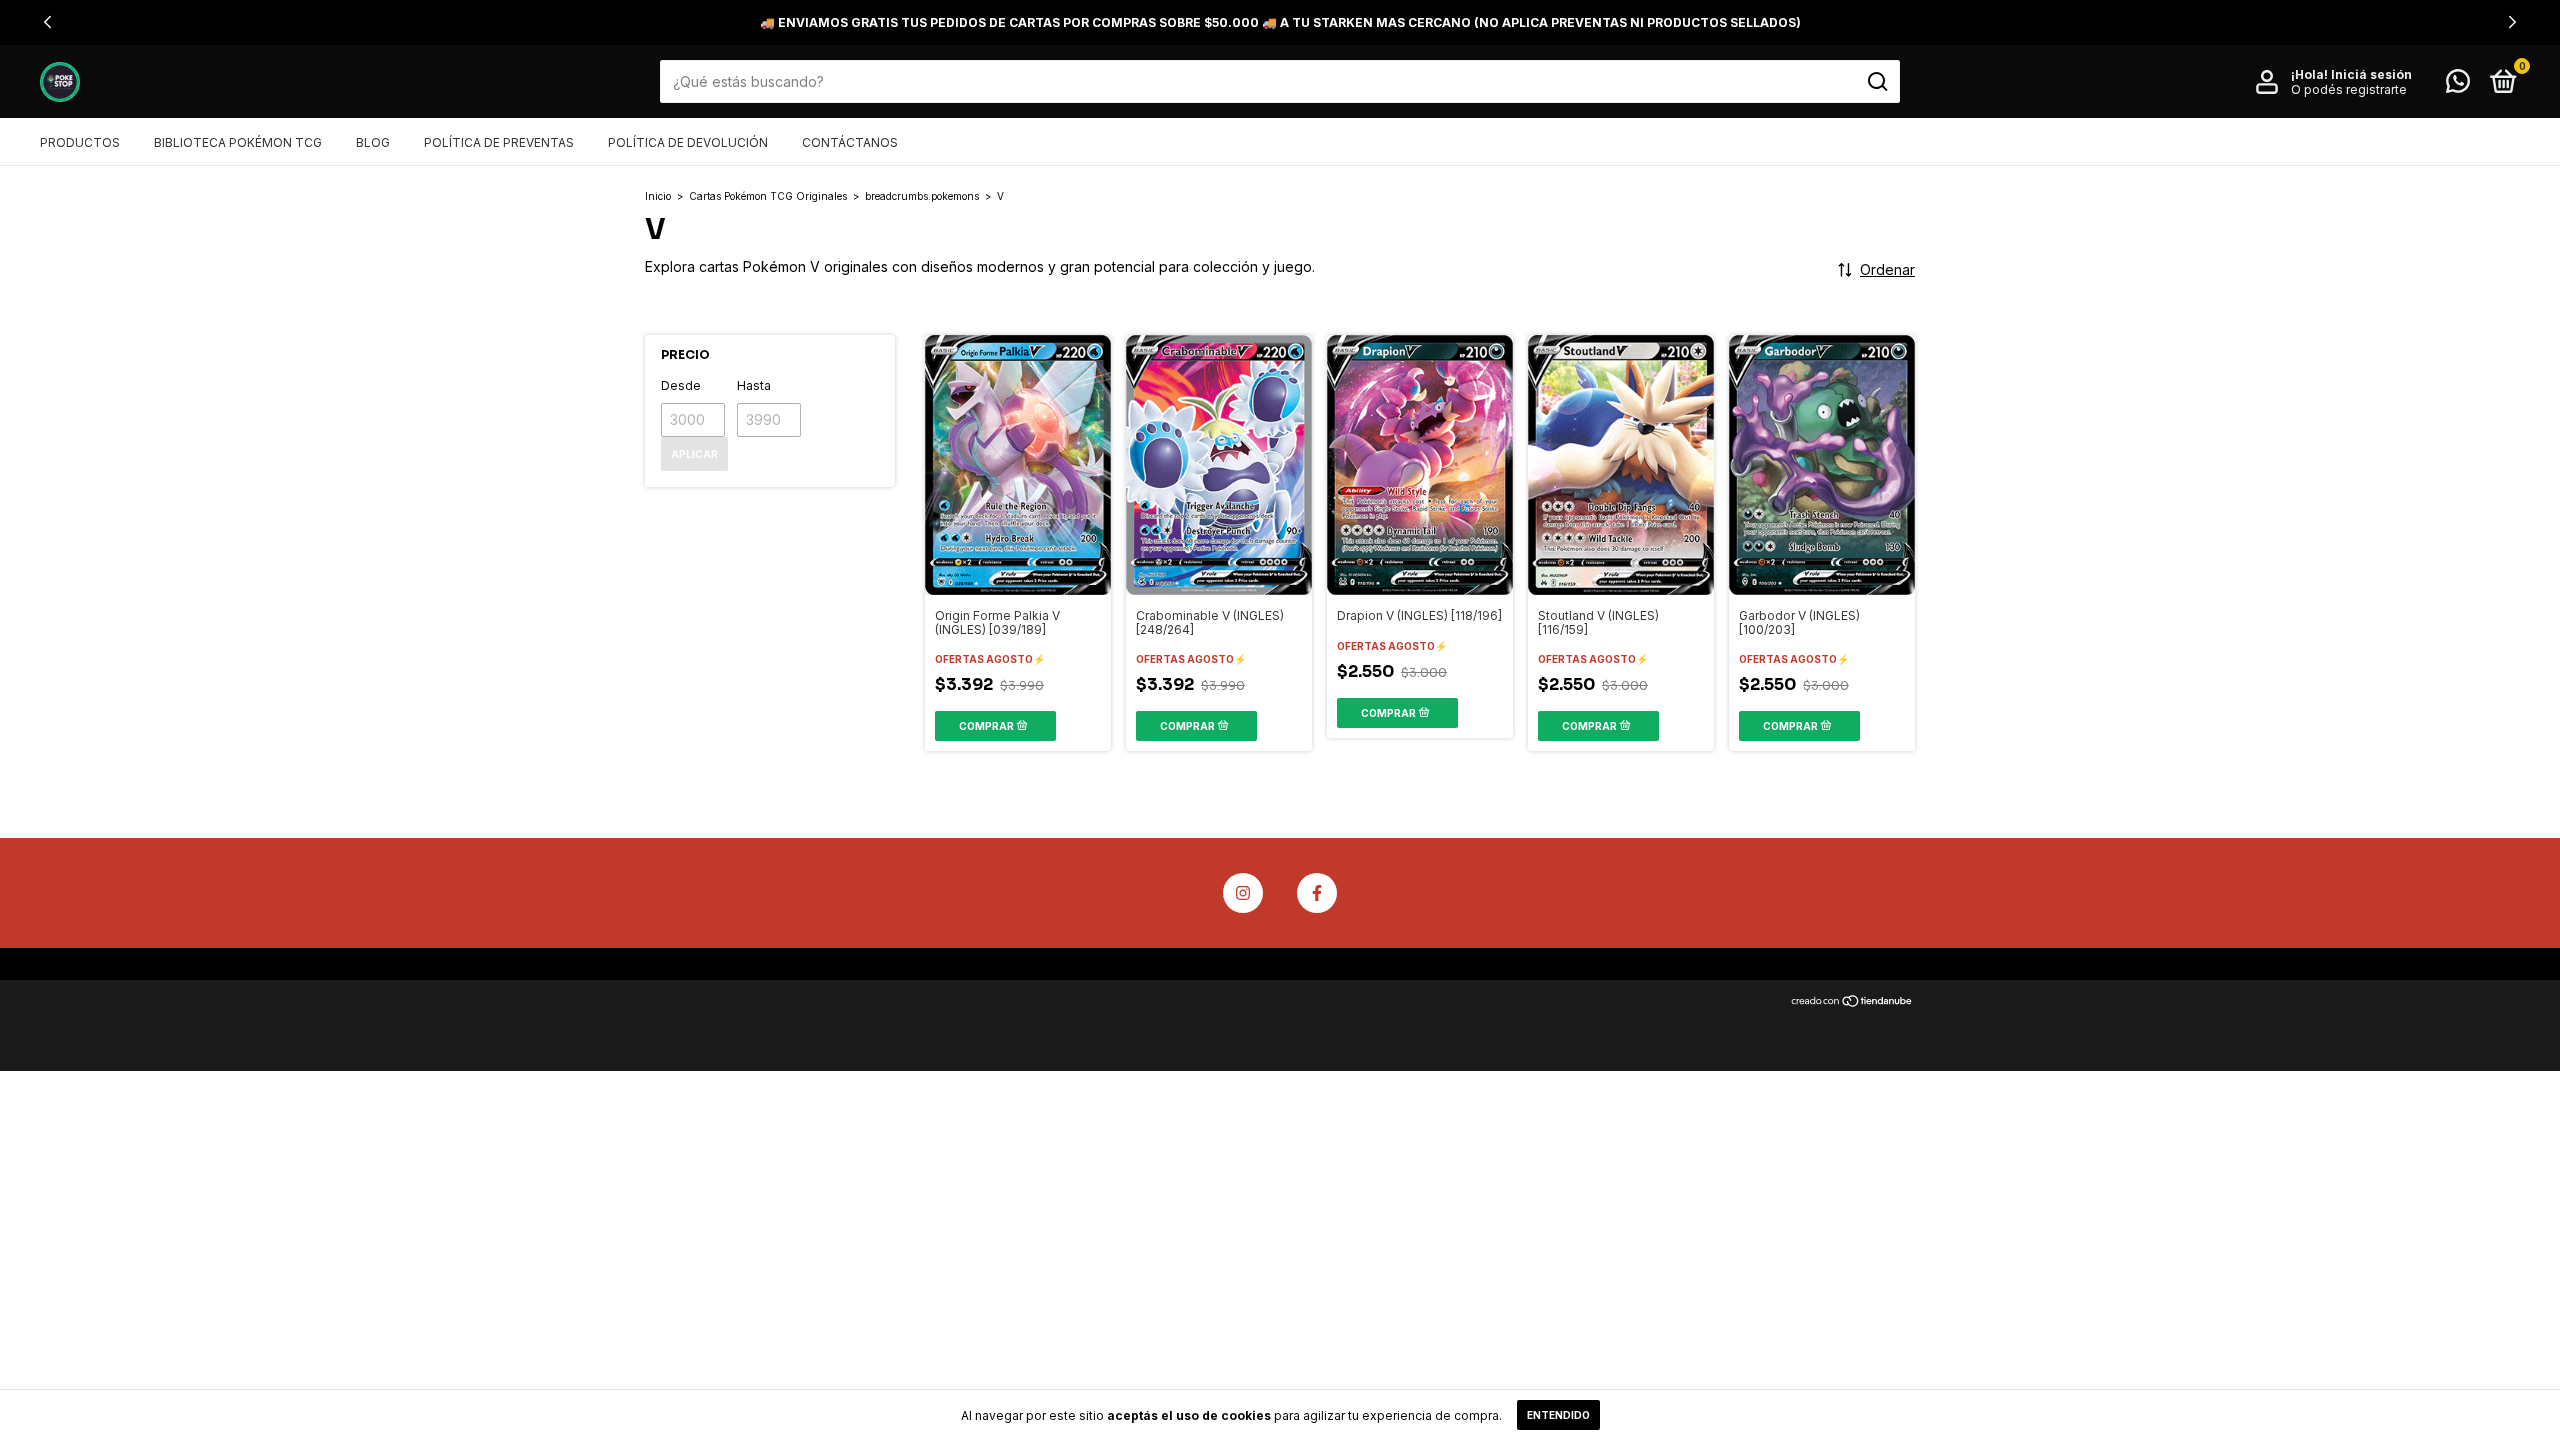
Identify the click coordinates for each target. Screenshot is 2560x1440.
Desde (681, 385)
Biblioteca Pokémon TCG (238, 142)
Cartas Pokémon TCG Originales (768, 196)
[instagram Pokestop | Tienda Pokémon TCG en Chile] (1243, 893)
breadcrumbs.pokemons (922, 196)
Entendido (1558, 1415)
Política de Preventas (499, 142)
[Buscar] (1876, 82)
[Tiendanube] (1852, 1001)
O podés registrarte (2349, 89)
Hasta (754, 385)
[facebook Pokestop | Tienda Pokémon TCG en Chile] (1317, 893)
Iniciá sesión (2371, 74)
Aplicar (694, 454)
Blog (373, 142)
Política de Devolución (688, 142)
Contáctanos (850, 142)
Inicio (658, 196)
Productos (80, 142)
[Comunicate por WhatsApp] (2458, 85)
